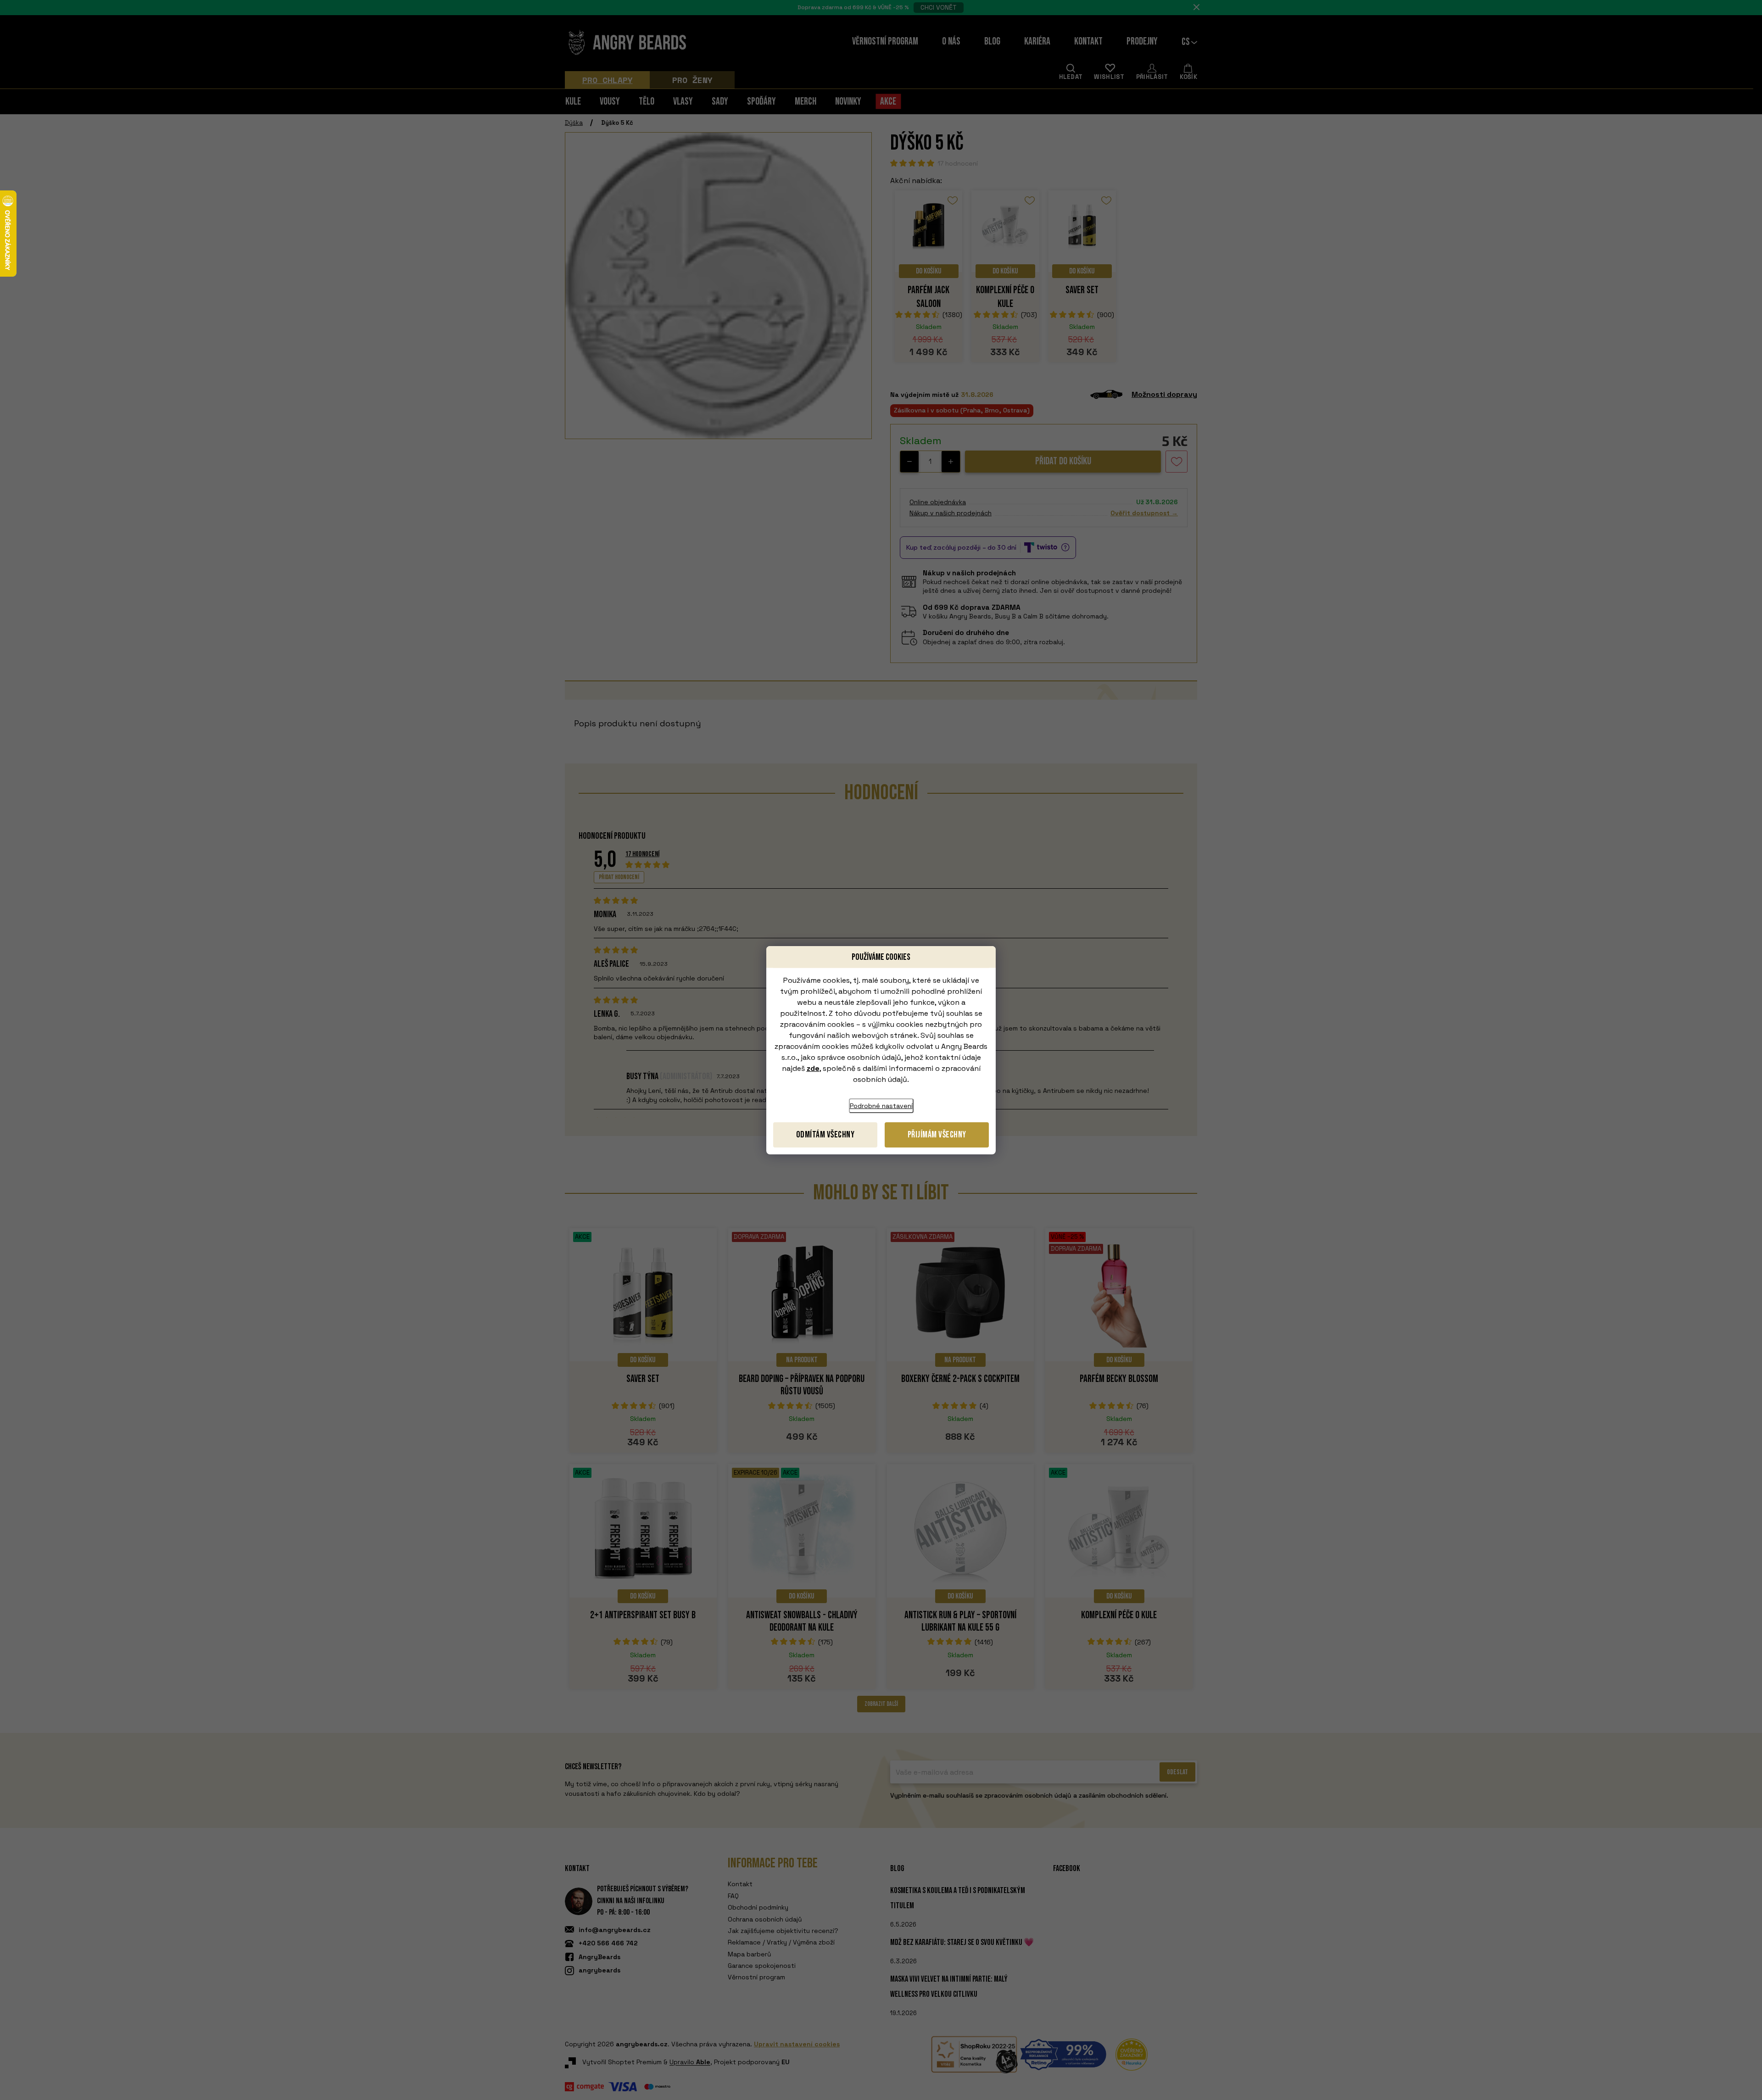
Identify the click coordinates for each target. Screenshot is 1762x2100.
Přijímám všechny (937, 1135)
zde (813, 1068)
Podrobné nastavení (881, 1106)
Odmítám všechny (825, 1135)
